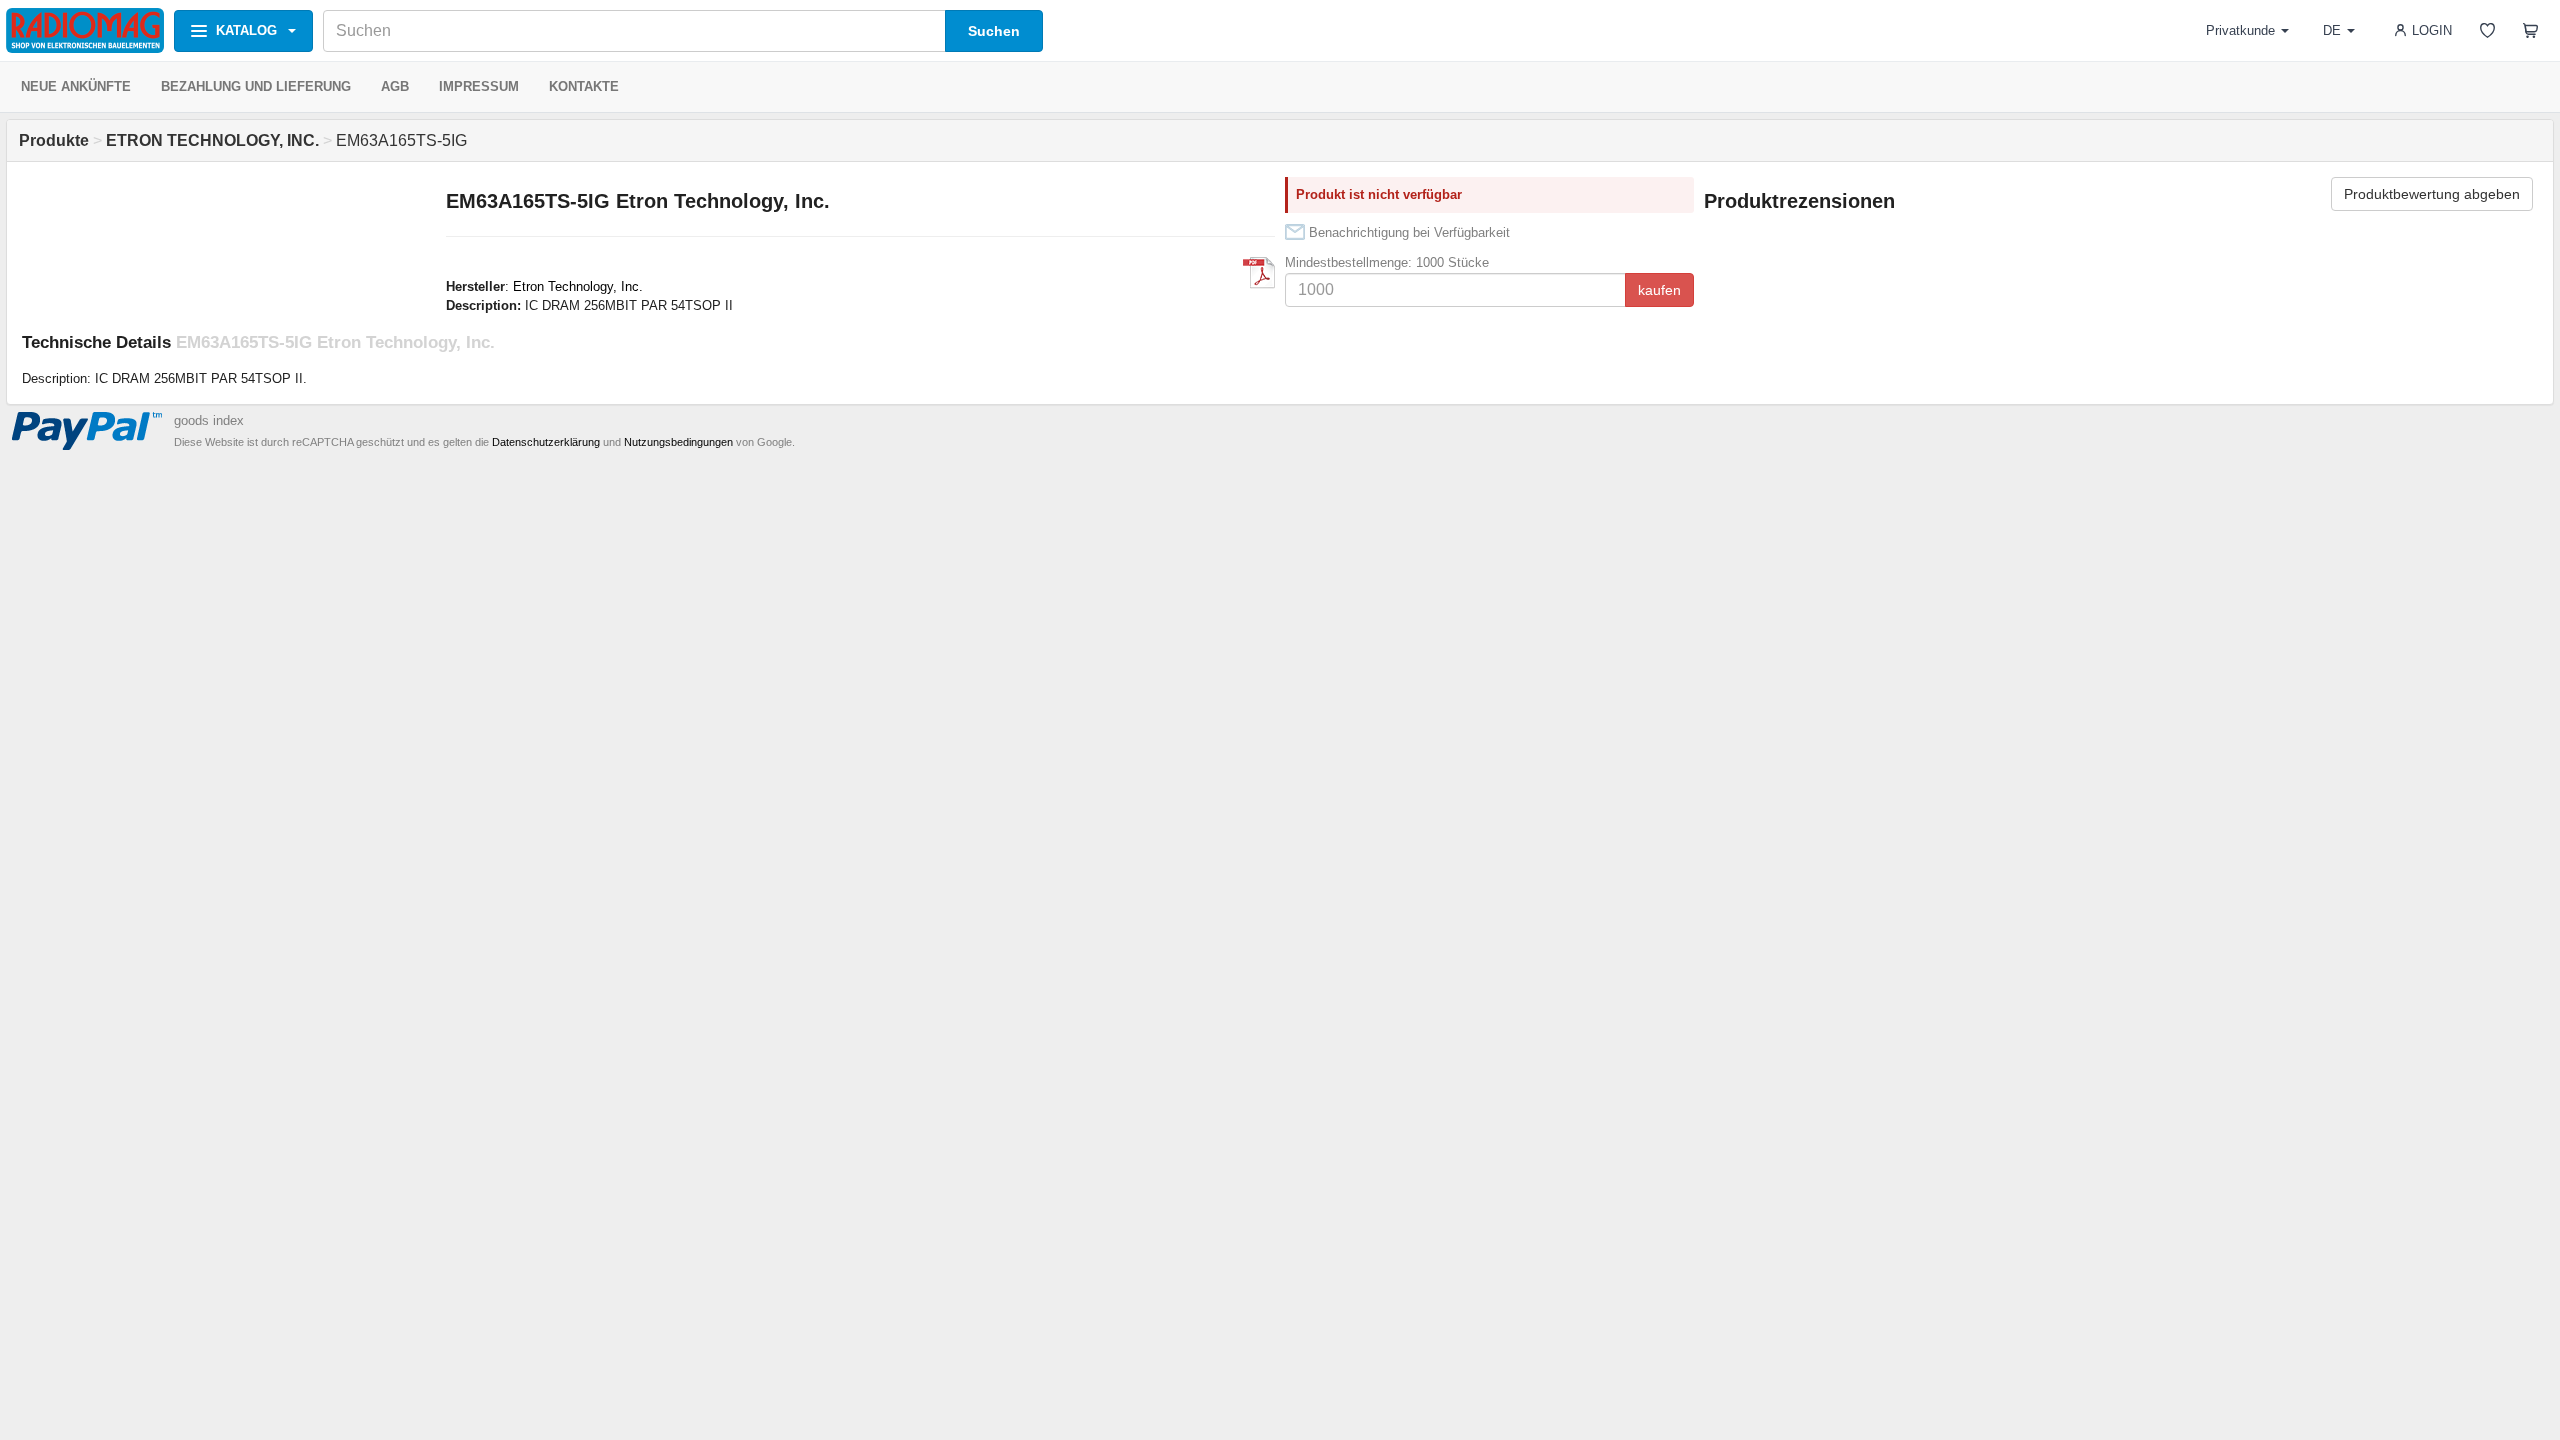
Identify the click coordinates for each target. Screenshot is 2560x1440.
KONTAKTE (584, 86)
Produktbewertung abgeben (2432, 194)
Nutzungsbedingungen (678, 442)
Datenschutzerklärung (546, 442)
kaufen (1659, 290)
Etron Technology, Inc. (578, 286)
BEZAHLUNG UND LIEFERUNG (256, 86)
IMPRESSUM (479, 86)
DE (2332, 30)
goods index (209, 420)
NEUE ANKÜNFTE (76, 86)
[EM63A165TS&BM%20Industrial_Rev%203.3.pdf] (1259, 273)
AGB (395, 86)
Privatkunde (2240, 30)
